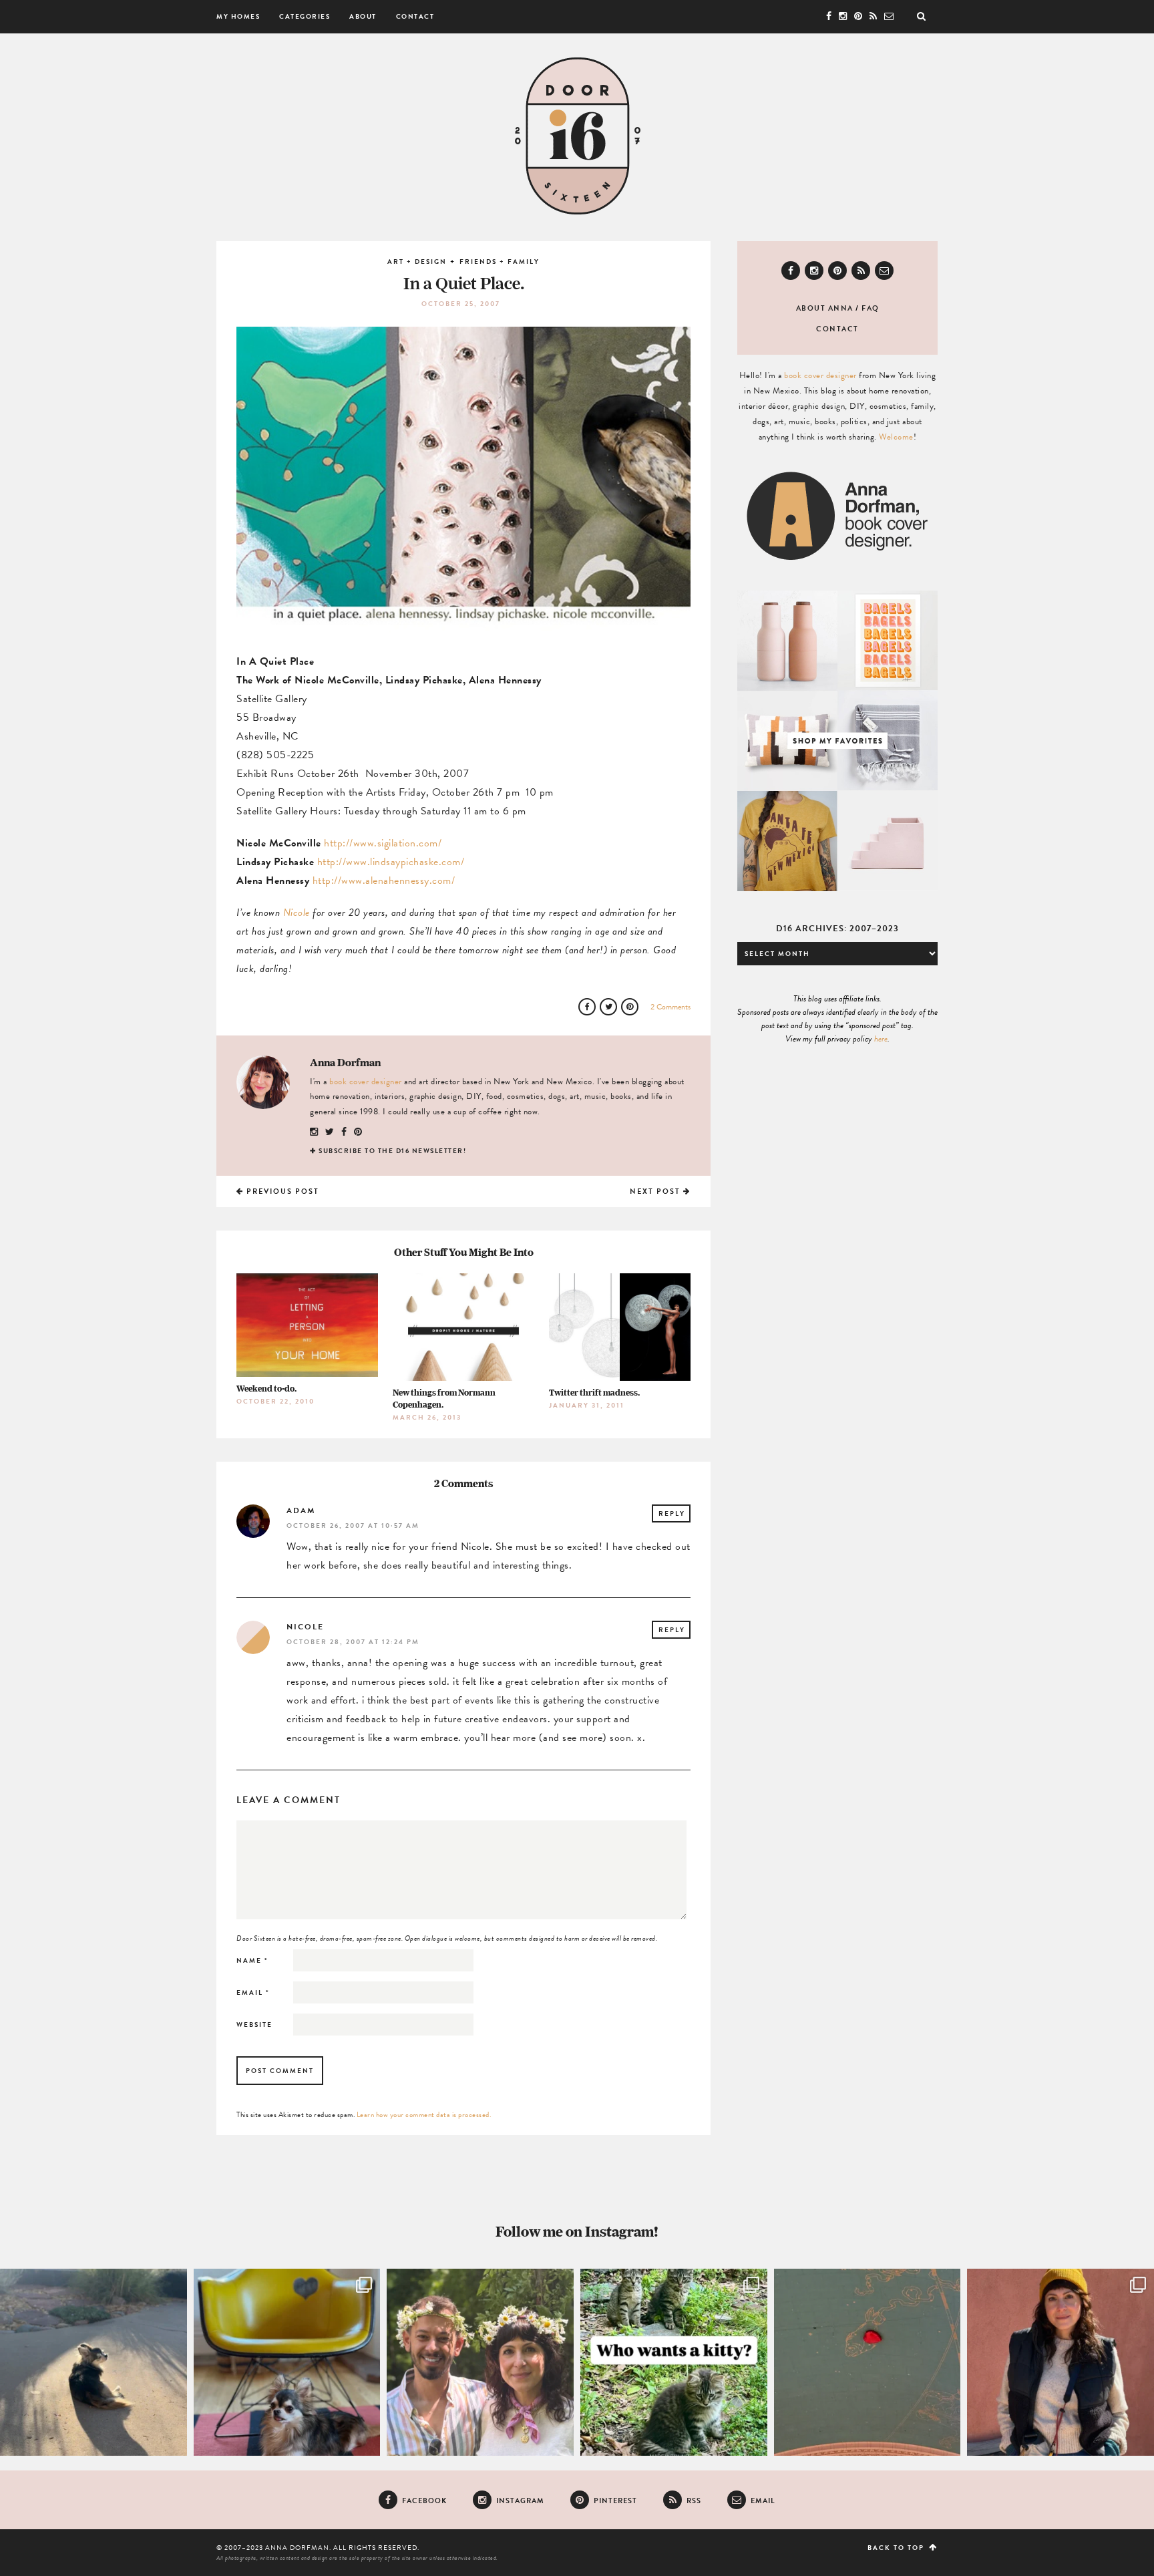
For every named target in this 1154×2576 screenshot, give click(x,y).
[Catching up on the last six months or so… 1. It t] (1061, 2362)
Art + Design (417, 262)
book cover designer (366, 1082)
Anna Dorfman (345, 1062)
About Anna (825, 308)
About (363, 16)
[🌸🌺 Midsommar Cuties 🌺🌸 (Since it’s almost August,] (480, 2362)
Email (253, 1992)
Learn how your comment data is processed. (424, 2115)
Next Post (656, 1191)
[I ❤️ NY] (868, 2362)
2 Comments (670, 1007)
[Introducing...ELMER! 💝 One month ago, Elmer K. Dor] (287, 2362)
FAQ (871, 308)
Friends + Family (500, 262)
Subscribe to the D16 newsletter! (392, 1151)
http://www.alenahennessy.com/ (384, 880)
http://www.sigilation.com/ (383, 843)
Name (252, 1960)
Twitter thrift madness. (594, 1393)
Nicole (297, 913)
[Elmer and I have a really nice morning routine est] (93, 2362)
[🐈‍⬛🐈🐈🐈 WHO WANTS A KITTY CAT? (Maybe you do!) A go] (674, 2362)
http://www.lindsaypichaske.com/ (391, 862)
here (881, 1039)
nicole (305, 1627)
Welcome (896, 437)
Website (254, 2025)
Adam (301, 1510)
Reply (672, 1513)
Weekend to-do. (266, 1389)
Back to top (897, 2548)
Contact (415, 16)
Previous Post (281, 1191)
